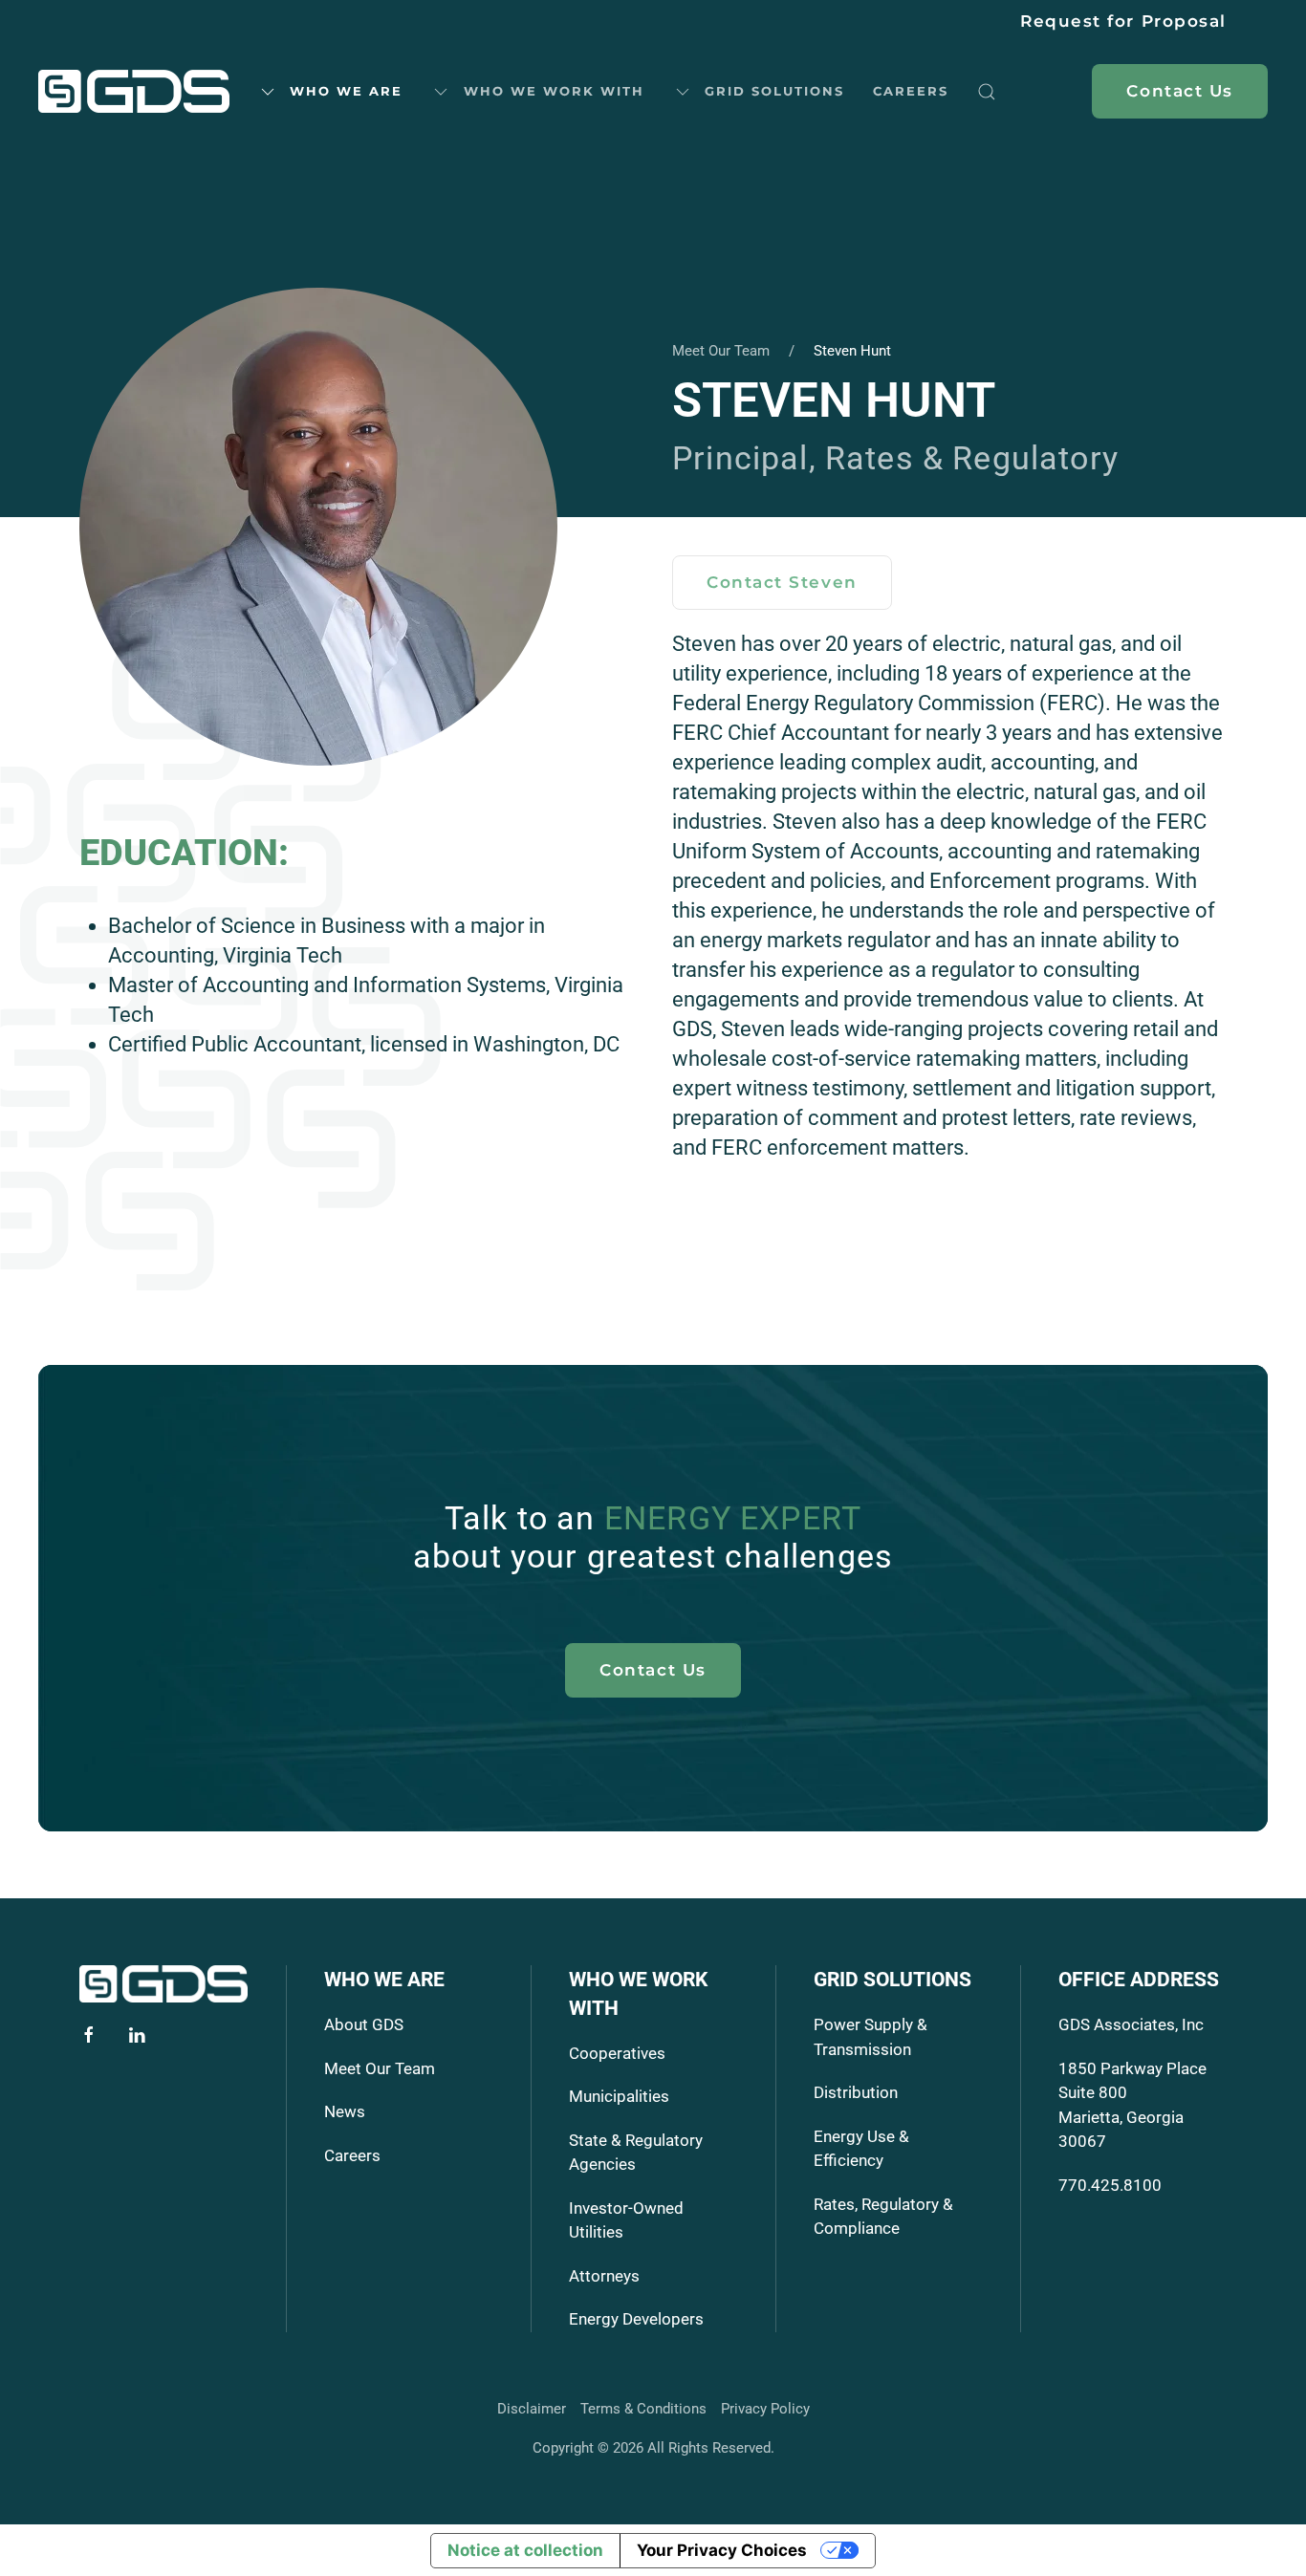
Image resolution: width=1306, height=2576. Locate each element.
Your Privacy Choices (722, 2550)
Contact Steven (782, 582)
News (345, 2111)
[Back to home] (134, 92)
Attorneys (604, 2276)
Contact (1180, 91)
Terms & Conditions (643, 2409)
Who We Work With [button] (554, 91)
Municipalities (619, 2096)
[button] (987, 92)
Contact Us (653, 1670)
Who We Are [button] (346, 91)
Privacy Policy (765, 2409)
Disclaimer (532, 2409)
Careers (911, 91)
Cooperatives (617, 2053)
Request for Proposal (1123, 21)
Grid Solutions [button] (774, 91)
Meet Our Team (380, 2068)
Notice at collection (525, 2550)
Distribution (856, 2092)
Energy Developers (636, 2319)
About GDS (364, 2024)
